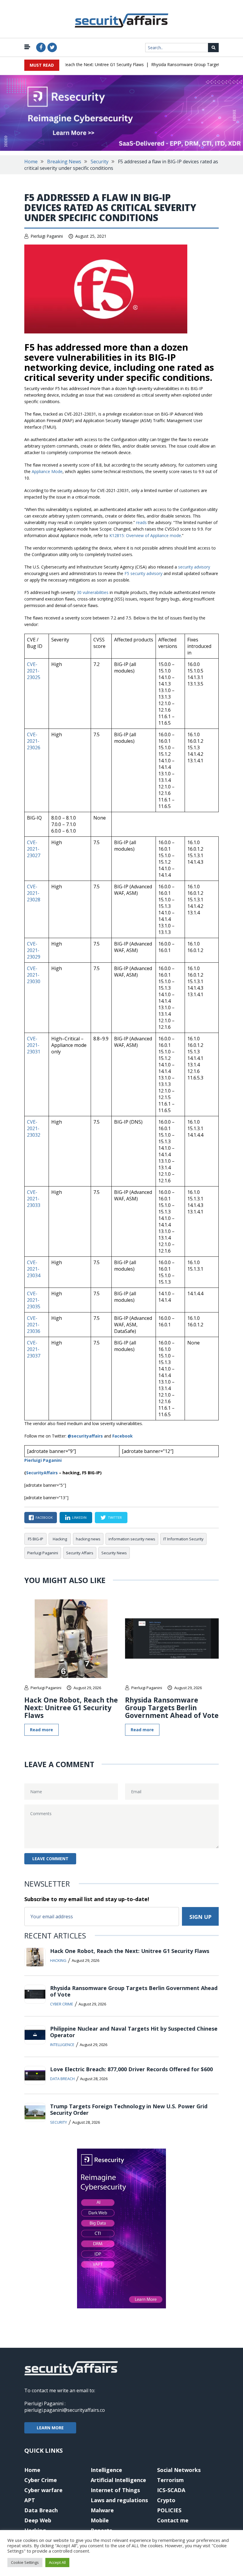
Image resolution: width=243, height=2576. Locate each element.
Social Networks (179, 2470)
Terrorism (170, 2480)
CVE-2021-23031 (34, 1045)
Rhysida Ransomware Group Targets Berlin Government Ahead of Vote (172, 1708)
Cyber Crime (62, 2004)
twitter (115, 1517)
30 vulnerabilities (93, 592)
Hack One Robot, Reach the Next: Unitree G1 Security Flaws (70, 64)
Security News (114, 1553)
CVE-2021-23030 (34, 975)
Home (31, 162)
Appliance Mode (47, 471)
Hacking (60, 1539)
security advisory (194, 567)
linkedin (79, 1517)
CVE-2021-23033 (34, 1199)
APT (30, 2500)
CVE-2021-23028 (34, 893)
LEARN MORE (50, 2428)
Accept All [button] (57, 2562)
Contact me (173, 2520)
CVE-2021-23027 (34, 849)
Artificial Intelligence (118, 2480)
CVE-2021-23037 (34, 1349)
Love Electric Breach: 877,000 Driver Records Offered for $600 (131, 2069)
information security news (132, 1539)
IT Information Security (183, 1539)
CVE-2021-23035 (34, 1300)
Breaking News (64, 162)
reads (141, 522)
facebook (44, 1517)
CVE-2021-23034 (34, 1269)
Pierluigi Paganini (47, 236)
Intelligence (62, 2045)
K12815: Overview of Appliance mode (145, 535)
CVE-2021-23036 (34, 1325)
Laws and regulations (119, 2500)
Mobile (100, 2520)
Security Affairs (80, 1553)
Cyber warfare (43, 2490)
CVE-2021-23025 (34, 671)
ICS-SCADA (171, 2490)
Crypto (166, 2500)
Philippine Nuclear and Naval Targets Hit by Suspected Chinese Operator (134, 2032)
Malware (102, 2510)
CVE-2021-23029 (34, 950)
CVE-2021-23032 (34, 1128)
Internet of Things (115, 2490)
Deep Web (38, 2520)
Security (100, 162)
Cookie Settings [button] (25, 2562)
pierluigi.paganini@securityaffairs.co (65, 2410)
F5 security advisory (143, 573)
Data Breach (62, 2079)
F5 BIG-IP (36, 1539)
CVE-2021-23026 (34, 741)
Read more (41, 1730)
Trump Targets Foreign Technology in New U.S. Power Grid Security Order (129, 2109)
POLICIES (169, 2510)
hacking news (88, 1539)
